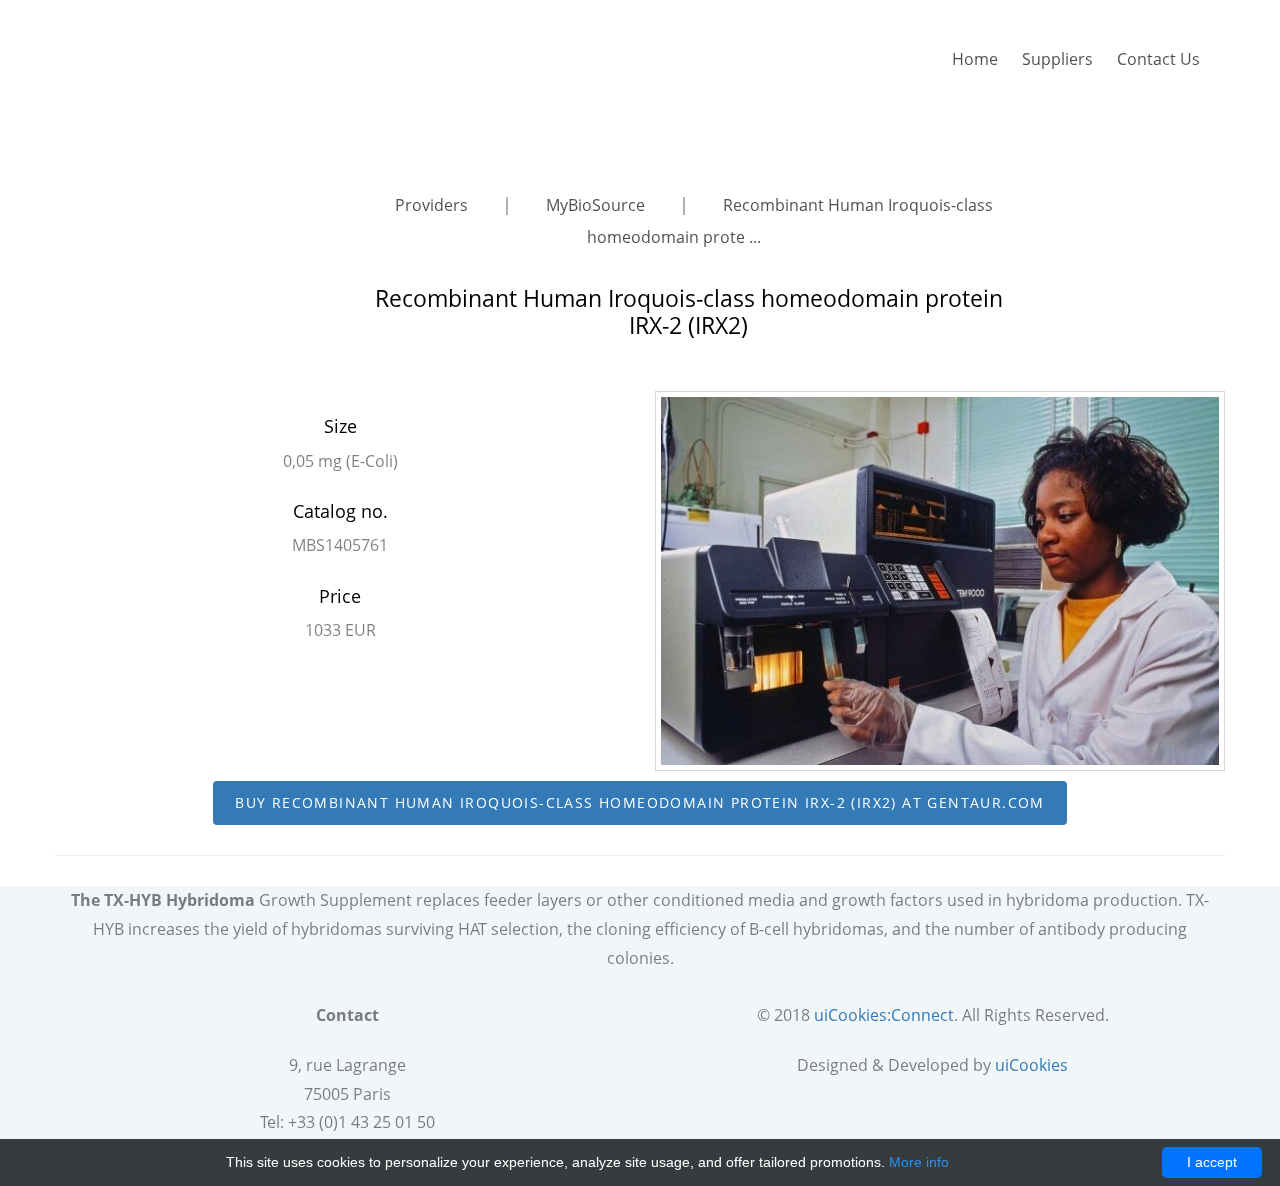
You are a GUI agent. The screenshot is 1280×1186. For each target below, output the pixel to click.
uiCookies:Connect (884, 1015)
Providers (433, 205)
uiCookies (1031, 1065)
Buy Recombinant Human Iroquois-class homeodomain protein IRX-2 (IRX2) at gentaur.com (640, 802)
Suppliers (1057, 59)
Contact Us (1158, 59)
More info (919, 1162)
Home (975, 59)
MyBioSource (597, 205)
